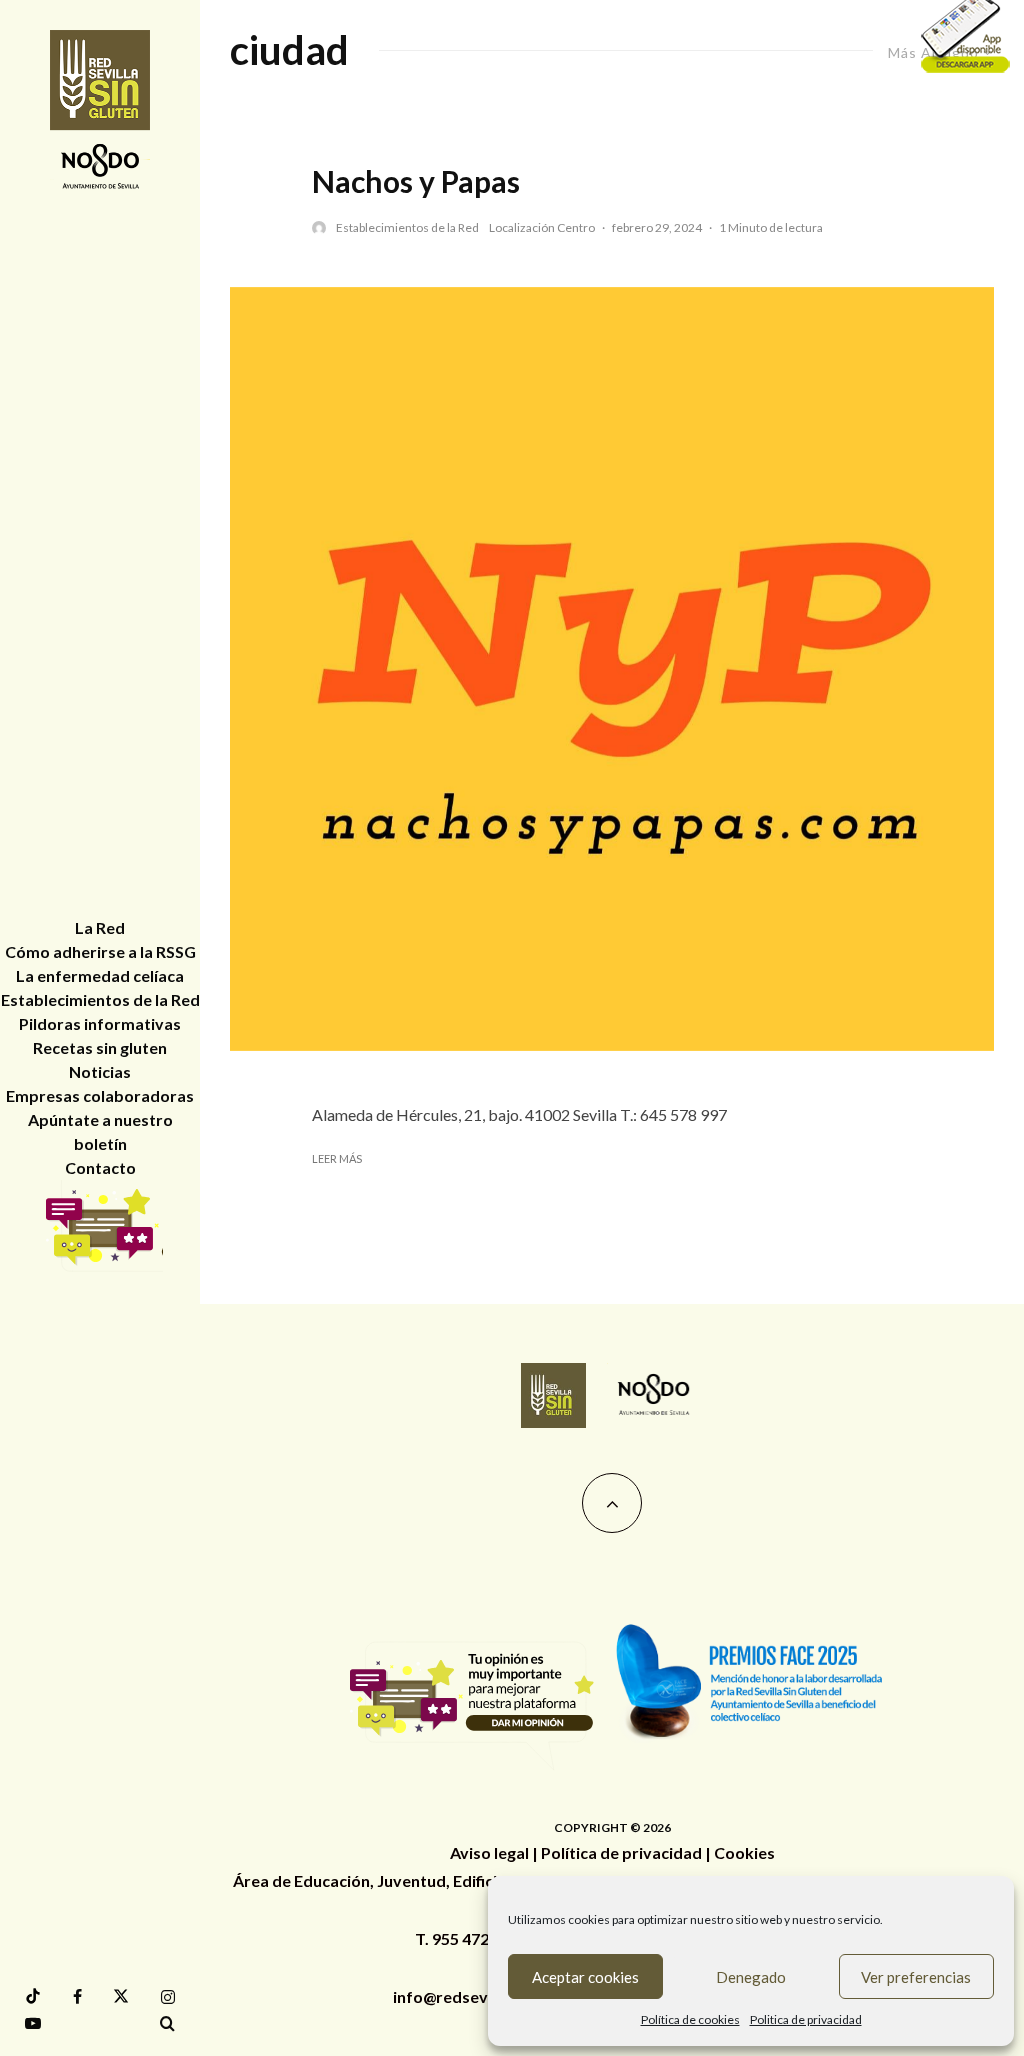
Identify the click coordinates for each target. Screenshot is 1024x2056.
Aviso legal (489, 1852)
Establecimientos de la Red (407, 227)
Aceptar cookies (585, 1977)
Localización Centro (542, 227)
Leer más (337, 1158)
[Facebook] (77, 1997)
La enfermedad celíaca (100, 975)
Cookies (744, 1852)
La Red (100, 927)
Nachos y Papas (416, 181)
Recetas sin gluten (100, 1047)
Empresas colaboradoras (100, 1095)
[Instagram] (168, 1997)
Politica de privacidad (806, 2019)
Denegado (751, 1977)
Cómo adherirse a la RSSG (100, 951)
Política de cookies (690, 2019)
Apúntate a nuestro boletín (100, 1131)
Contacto (100, 1167)
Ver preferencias (916, 1977)
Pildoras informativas (100, 1023)
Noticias (100, 1071)
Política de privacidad (621, 1852)
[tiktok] (33, 1996)
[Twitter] (121, 1996)
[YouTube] (33, 2023)
